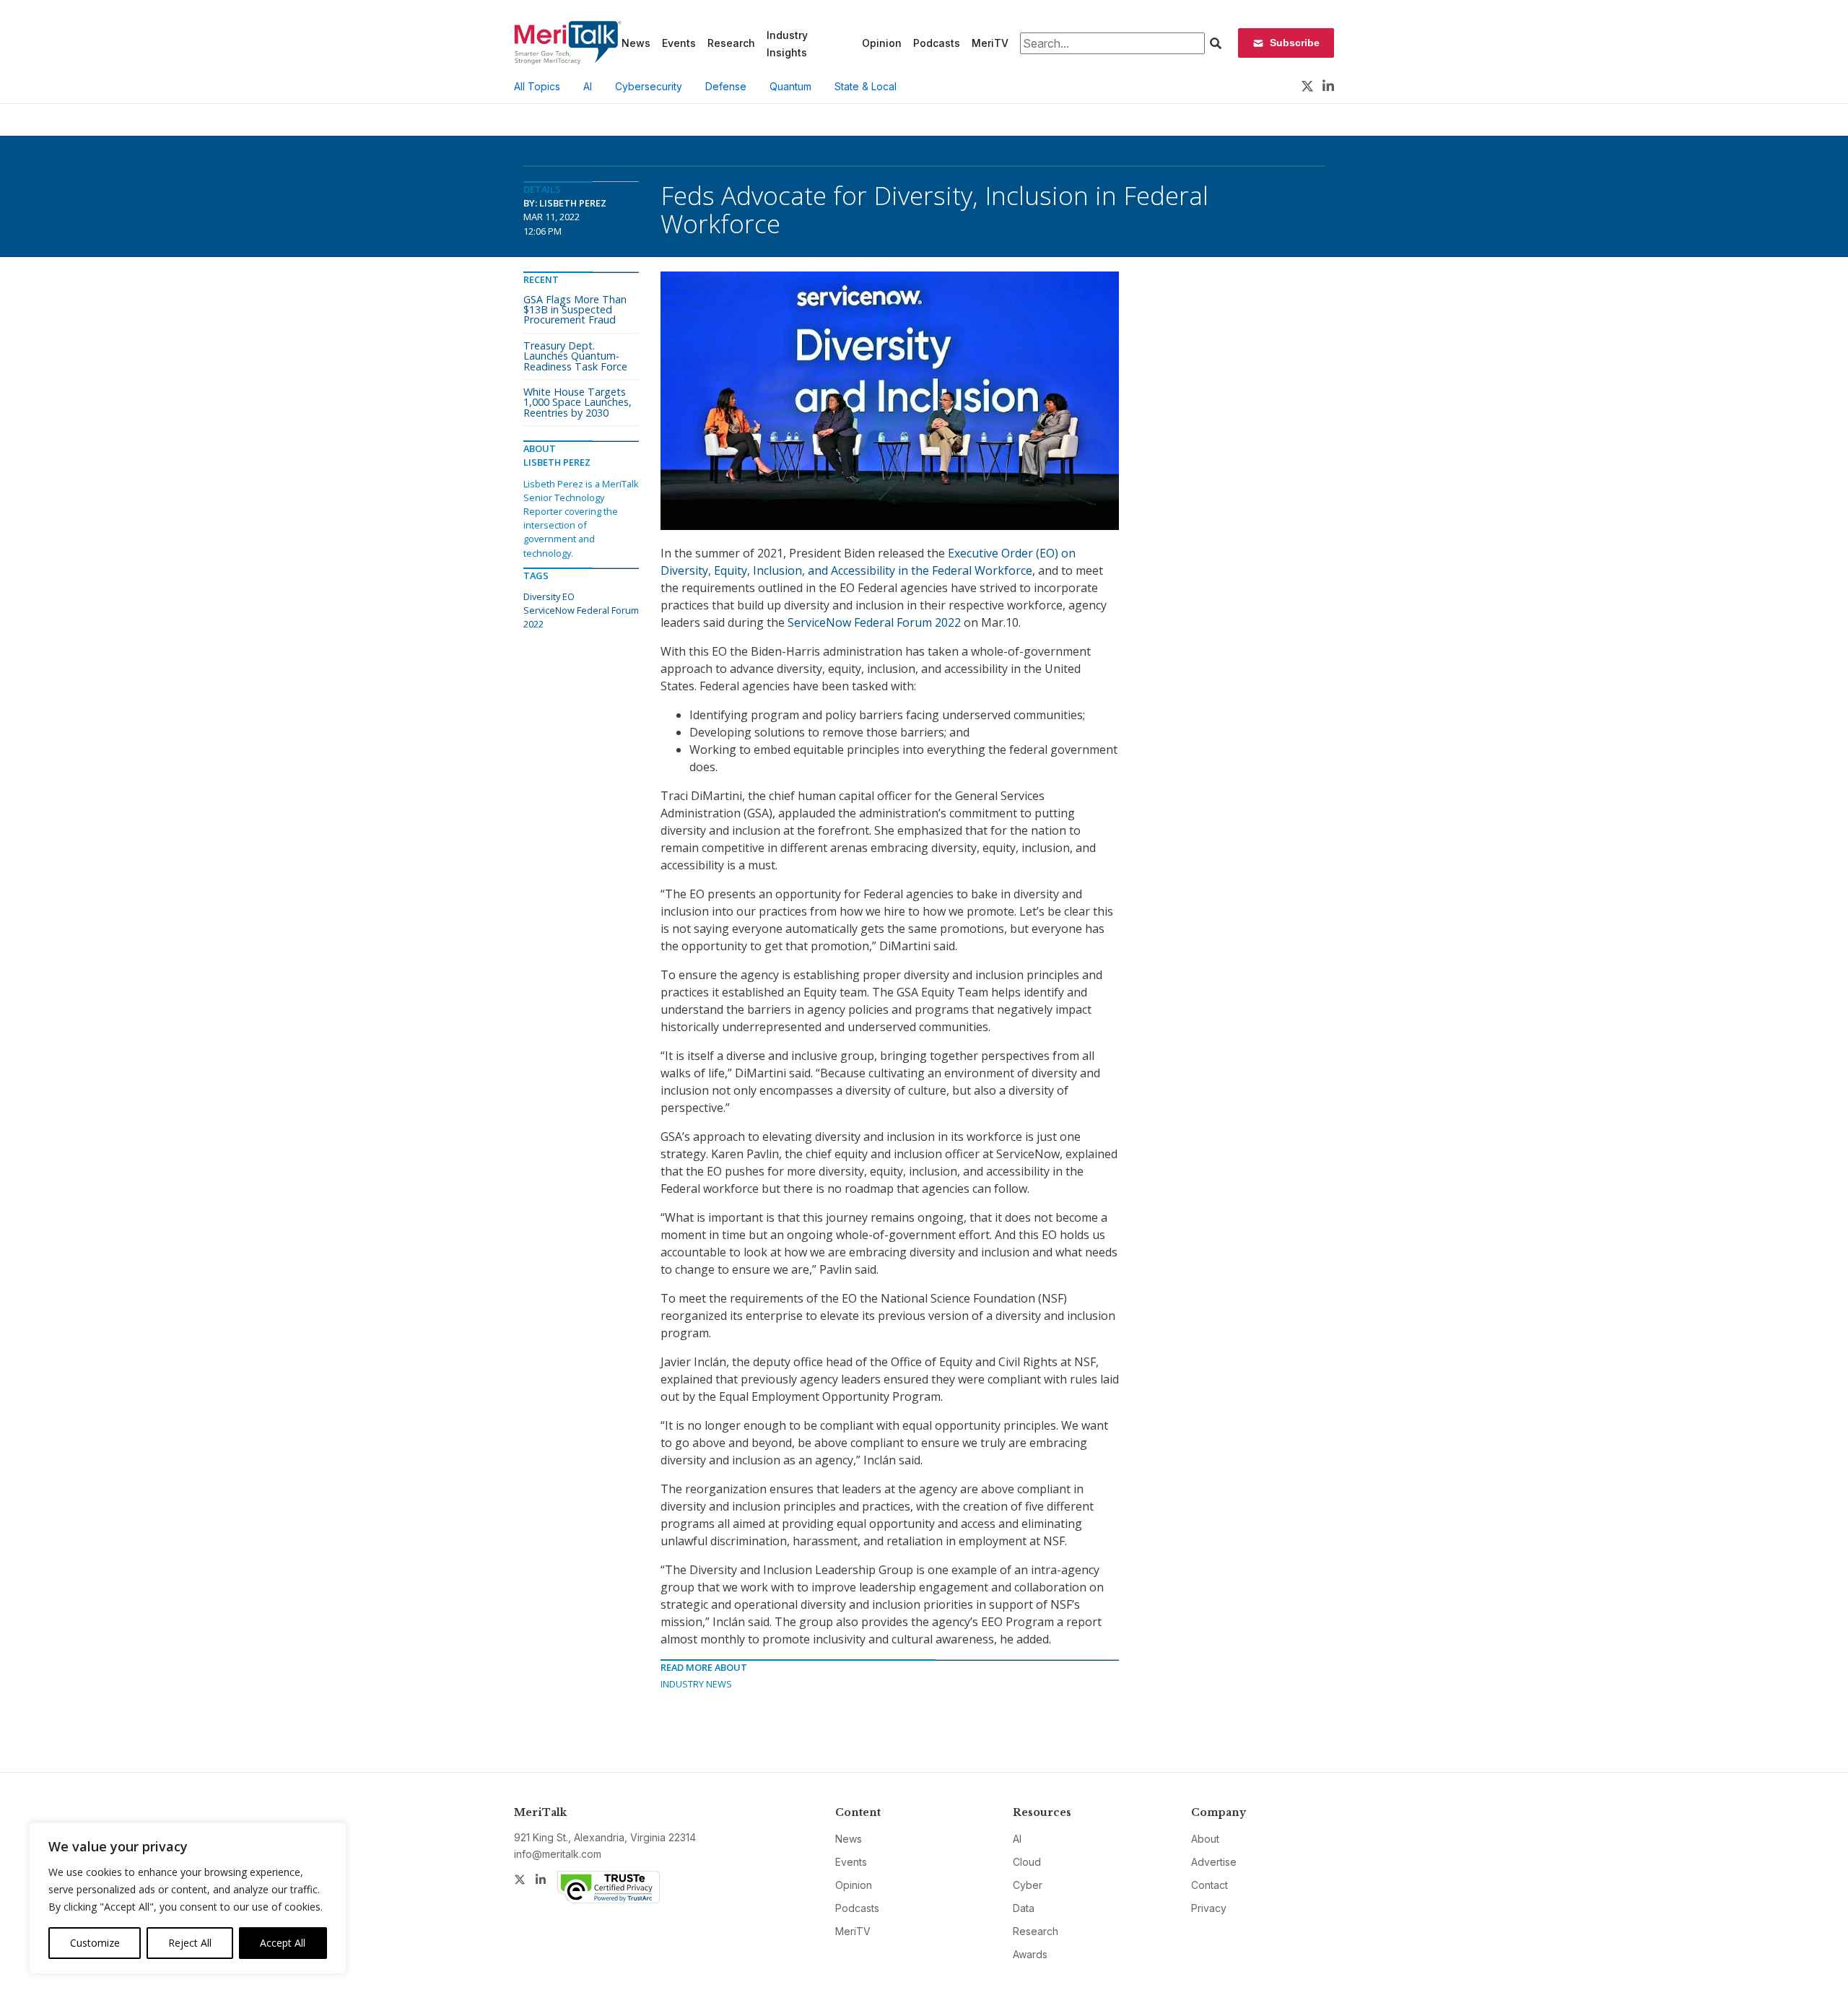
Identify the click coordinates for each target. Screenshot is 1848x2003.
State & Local (866, 86)
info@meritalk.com (558, 1854)
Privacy (1209, 1908)
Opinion (882, 43)
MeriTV (990, 43)
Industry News (696, 1684)
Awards (1030, 1954)
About (1205, 1839)
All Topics (537, 86)
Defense (726, 86)
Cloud (1027, 1862)
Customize (95, 1943)
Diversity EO (549, 596)
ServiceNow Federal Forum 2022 (874, 622)
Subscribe (1295, 43)
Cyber (1028, 1885)
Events (679, 43)
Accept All (283, 1943)
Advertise (1214, 1862)
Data (1024, 1908)
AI (588, 86)
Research (731, 43)
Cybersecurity (649, 86)
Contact (1210, 1885)
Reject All (190, 1943)
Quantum (790, 86)
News (636, 43)
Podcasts (937, 43)
